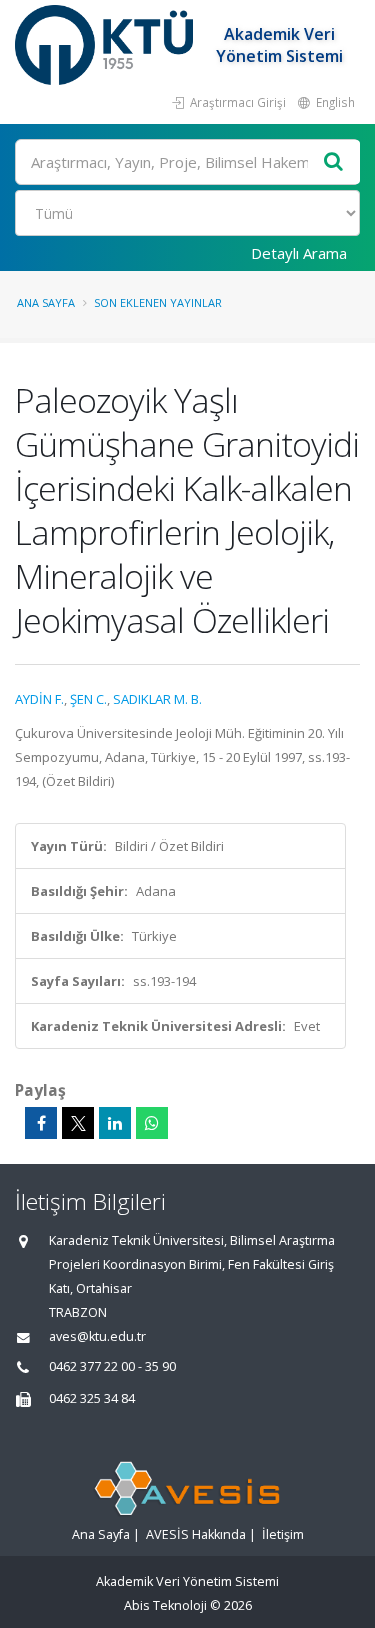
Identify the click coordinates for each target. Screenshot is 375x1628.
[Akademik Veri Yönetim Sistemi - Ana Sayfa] (106, 45)
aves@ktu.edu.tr (97, 1336)
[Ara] (334, 162)
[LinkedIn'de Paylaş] (115, 1123)
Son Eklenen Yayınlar (158, 302)
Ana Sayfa (46, 302)
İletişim (283, 1534)
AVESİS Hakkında (196, 1534)
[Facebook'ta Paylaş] (41, 1123)
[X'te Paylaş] (78, 1123)
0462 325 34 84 (92, 1398)
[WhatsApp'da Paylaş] (152, 1123)
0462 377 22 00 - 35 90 (112, 1366)
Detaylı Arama (299, 253)
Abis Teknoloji (165, 1605)
